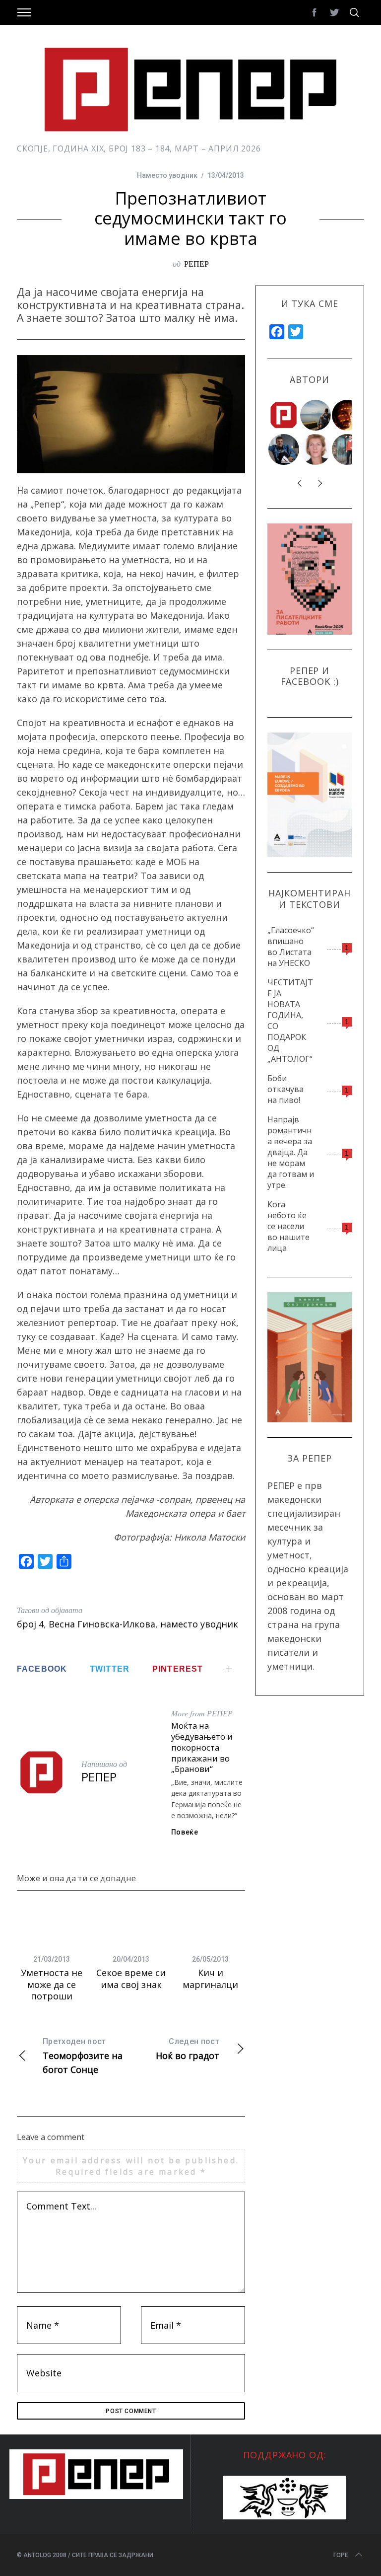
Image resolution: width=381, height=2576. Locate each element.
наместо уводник (199, 1624)
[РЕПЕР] (284, 415)
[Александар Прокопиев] (284, 449)
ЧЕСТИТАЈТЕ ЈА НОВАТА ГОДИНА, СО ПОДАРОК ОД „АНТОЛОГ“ (290, 1021)
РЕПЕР (196, 263)
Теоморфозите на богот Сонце (83, 2056)
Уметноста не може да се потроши (52, 1984)
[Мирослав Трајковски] (348, 449)
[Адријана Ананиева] (316, 449)
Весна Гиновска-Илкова (102, 1624)
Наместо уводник (167, 175)
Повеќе (185, 1832)
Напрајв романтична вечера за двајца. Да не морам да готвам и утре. (291, 1152)
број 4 (30, 1624)
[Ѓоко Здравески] (348, 415)
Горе (341, 2555)
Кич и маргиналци (210, 1978)
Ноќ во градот (188, 2049)
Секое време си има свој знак (131, 1978)
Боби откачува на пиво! (286, 1089)
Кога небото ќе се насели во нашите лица (288, 1226)
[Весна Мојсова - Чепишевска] (316, 415)
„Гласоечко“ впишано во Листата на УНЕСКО (291, 947)
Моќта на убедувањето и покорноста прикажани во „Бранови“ (202, 1747)
